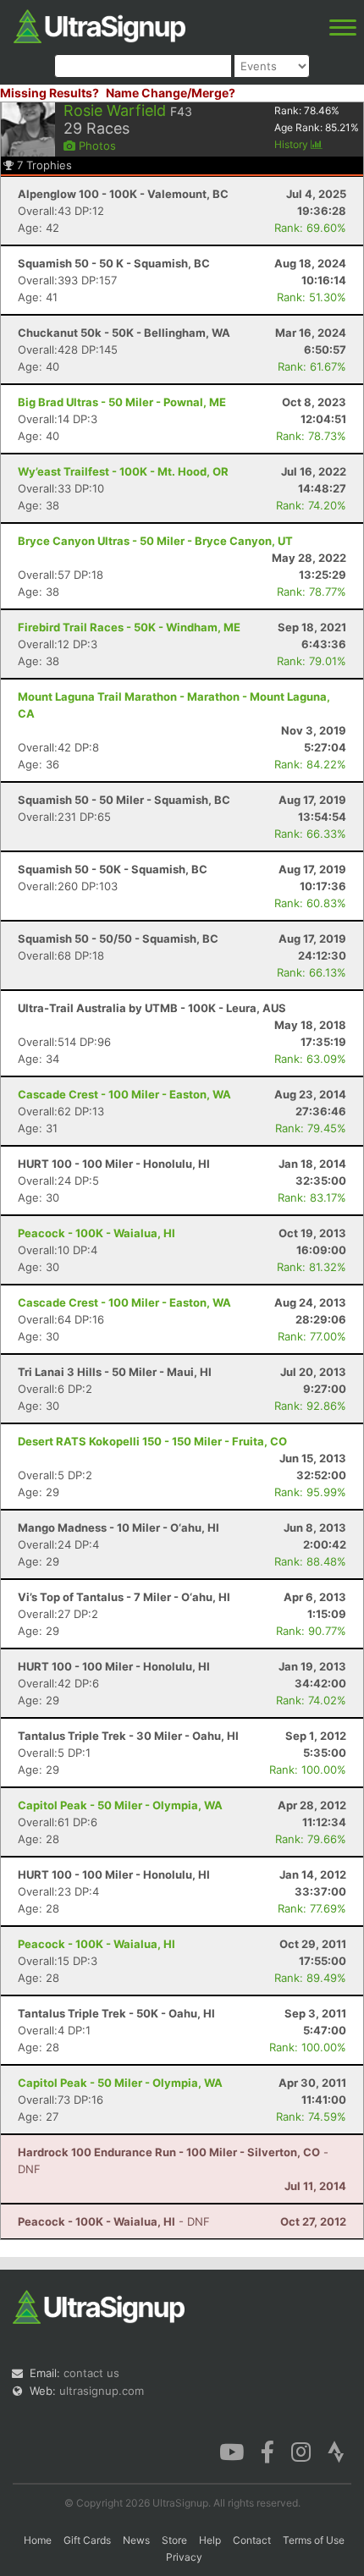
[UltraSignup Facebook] (267, 2451)
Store (174, 2540)
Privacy (184, 2557)
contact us (91, 2373)
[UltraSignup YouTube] (232, 2451)
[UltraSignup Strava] (336, 2451)
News (136, 2540)
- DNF (114, 2221)
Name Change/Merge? (171, 93)
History (292, 144)
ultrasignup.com (102, 2391)
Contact (252, 2540)
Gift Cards (87, 2540)
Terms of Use (314, 2540)
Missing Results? (50, 93)
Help (210, 2540)
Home (38, 2540)
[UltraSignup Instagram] (301, 2451)
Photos (96, 146)
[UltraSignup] (99, 25)
